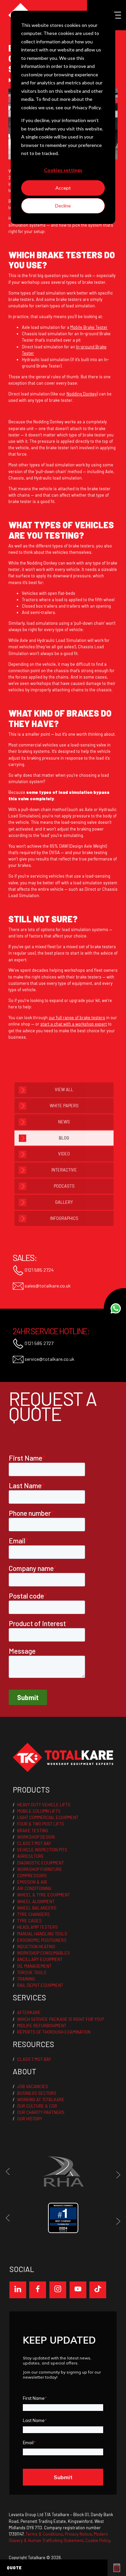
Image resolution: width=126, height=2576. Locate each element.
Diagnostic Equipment (40, 1863)
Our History (30, 2119)
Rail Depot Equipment (40, 1985)
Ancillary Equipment (40, 1959)
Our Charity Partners (41, 2112)
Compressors (32, 1876)
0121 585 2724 (39, 1270)
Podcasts (64, 1186)
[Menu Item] (18, 2290)
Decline (63, 206)
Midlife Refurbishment (42, 2026)
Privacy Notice (78, 2534)
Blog (64, 1138)
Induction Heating (36, 1947)
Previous (9, 2171)
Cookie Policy (98, 2540)
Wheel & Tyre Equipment (44, 1895)
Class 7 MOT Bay (34, 1843)
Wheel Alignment (36, 1901)
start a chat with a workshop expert (74, 1024)
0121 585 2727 (38, 1343)
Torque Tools (32, 1972)
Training (26, 1979)
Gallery (64, 1202)
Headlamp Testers (37, 1927)
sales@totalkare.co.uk (47, 1286)
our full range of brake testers (77, 1017)
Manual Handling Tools (42, 1934)
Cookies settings (63, 170)
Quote (14, 2568)
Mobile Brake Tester (89, 327)
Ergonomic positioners (42, 1940)
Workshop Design (36, 1837)
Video (64, 1154)
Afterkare (29, 2012)
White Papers (64, 1106)
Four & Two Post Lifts (41, 1824)
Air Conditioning (34, 1888)
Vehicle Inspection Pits (42, 1850)
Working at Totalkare (41, 2100)
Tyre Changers (33, 1914)
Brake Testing (33, 1831)
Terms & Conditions (44, 2534)
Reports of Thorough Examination (54, 2032)
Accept (63, 188)
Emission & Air (32, 1882)
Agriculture (31, 1856)
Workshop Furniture (40, 1869)
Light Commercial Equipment (48, 1817)
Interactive (64, 1170)
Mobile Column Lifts (39, 1811)
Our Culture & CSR (37, 2106)
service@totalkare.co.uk (49, 1359)
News (64, 1122)
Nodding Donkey (82, 394)
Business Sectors (37, 2093)
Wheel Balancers (37, 1908)
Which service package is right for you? (61, 2019)
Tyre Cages (29, 1921)
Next (117, 2175)
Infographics (64, 1218)
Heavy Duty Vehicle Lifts (44, 1805)
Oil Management (34, 1966)
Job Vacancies (33, 2086)
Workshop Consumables (44, 1953)
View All (64, 1089)
